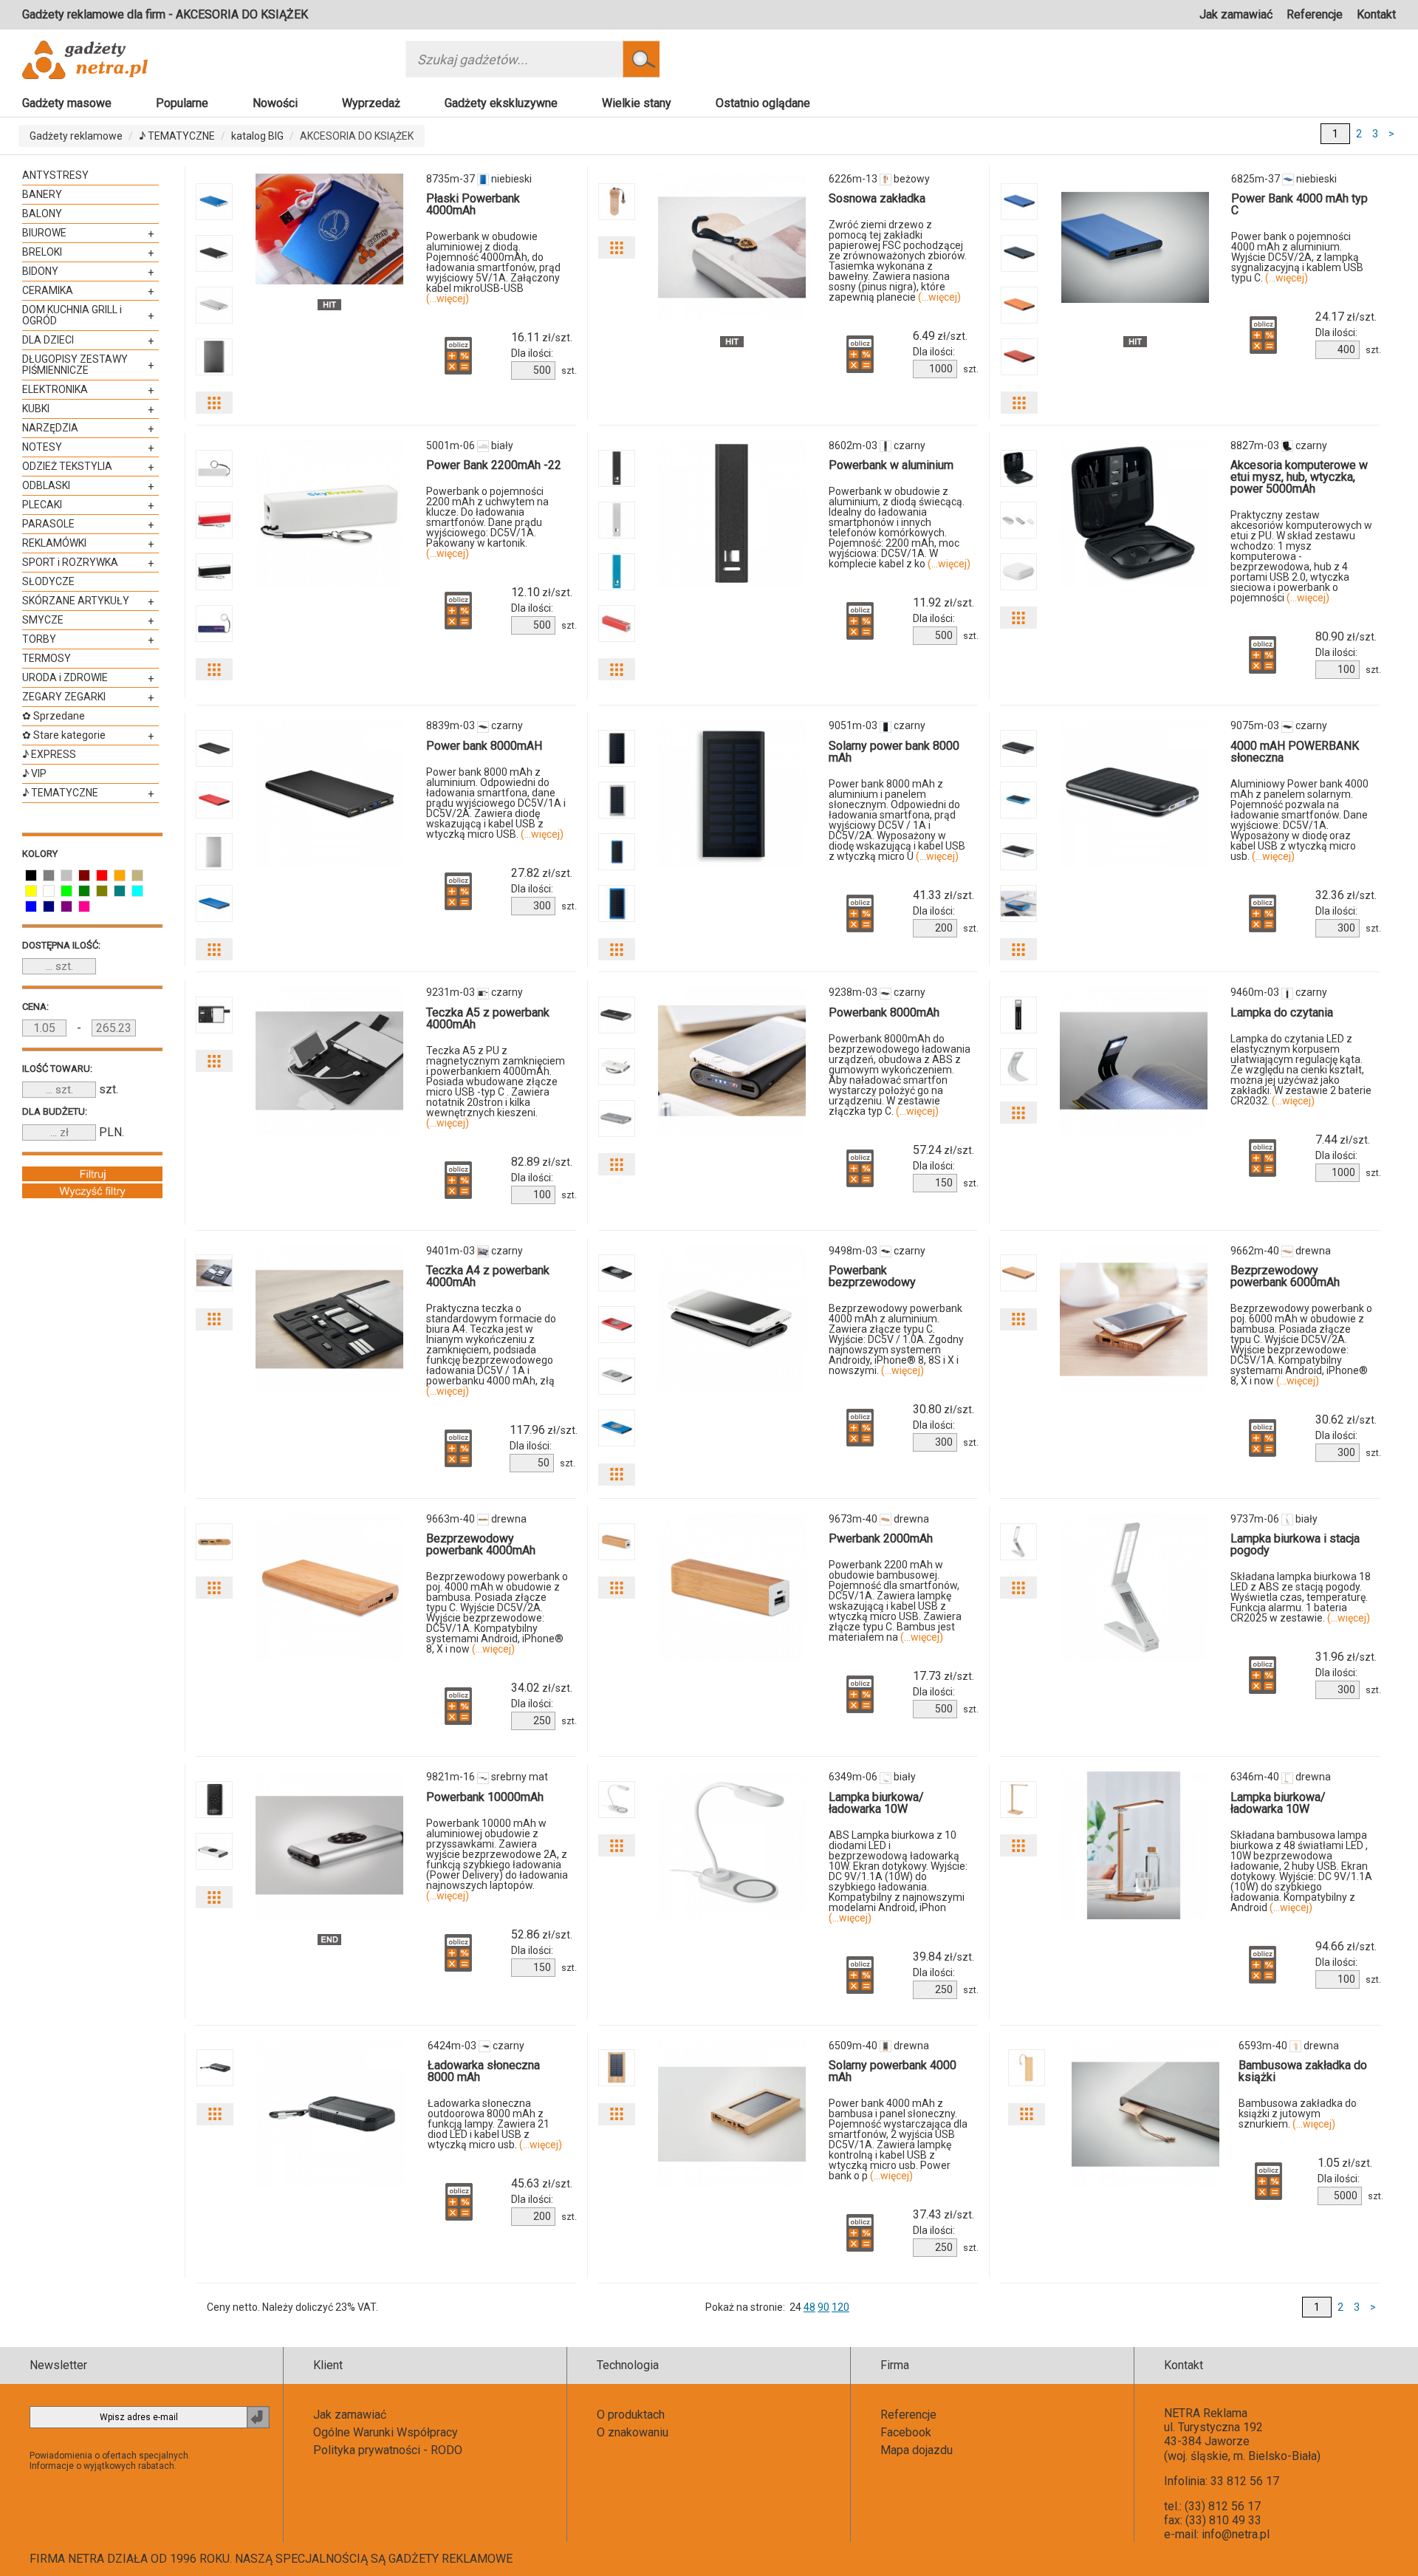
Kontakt (1376, 14)
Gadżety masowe (67, 103)
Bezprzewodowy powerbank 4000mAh (481, 1544)
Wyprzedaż (371, 103)
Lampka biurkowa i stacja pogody (1295, 1544)
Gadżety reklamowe (76, 136)
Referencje (1315, 14)
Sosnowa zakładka (877, 198)
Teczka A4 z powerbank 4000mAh (488, 1276)
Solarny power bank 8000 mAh (894, 752)
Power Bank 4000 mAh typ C (1299, 204)
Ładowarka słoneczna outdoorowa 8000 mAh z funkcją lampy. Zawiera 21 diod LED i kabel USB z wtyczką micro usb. (495, 2124)
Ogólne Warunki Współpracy (386, 2432)
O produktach (631, 2415)
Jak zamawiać (1236, 14)
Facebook (906, 2432)
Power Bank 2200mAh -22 (494, 465)
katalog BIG (257, 136)
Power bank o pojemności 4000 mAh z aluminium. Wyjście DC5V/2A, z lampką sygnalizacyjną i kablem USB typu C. (1297, 257)
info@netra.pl (1236, 2534)
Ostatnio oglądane (763, 103)
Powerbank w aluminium (891, 465)
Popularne (182, 103)
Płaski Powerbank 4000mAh (473, 204)
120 (840, 2307)
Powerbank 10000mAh (485, 1797)
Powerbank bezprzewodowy (872, 1276)
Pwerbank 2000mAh (881, 1538)
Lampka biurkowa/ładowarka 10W (876, 1803)
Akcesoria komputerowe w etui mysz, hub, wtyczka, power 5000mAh (1299, 477)
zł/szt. (542, 338)
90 (823, 2307)
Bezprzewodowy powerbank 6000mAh (1285, 1276)
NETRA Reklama (1206, 2413)
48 (809, 2307)
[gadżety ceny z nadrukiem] (329, 229)
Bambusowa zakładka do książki (1303, 2071)
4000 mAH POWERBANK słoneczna (1295, 752)
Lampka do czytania (1282, 1012)
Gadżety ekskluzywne (501, 103)
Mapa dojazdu (917, 2450)
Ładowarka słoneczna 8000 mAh (484, 2071)
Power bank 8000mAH (484, 746)
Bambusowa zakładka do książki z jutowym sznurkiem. (1298, 2114)
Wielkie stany (637, 103)
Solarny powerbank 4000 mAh (893, 2071)
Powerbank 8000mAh (884, 1012)
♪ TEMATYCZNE (177, 136)
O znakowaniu (633, 2432)
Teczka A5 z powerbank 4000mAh (488, 1018)
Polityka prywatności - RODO (388, 2450)
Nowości (275, 103)
